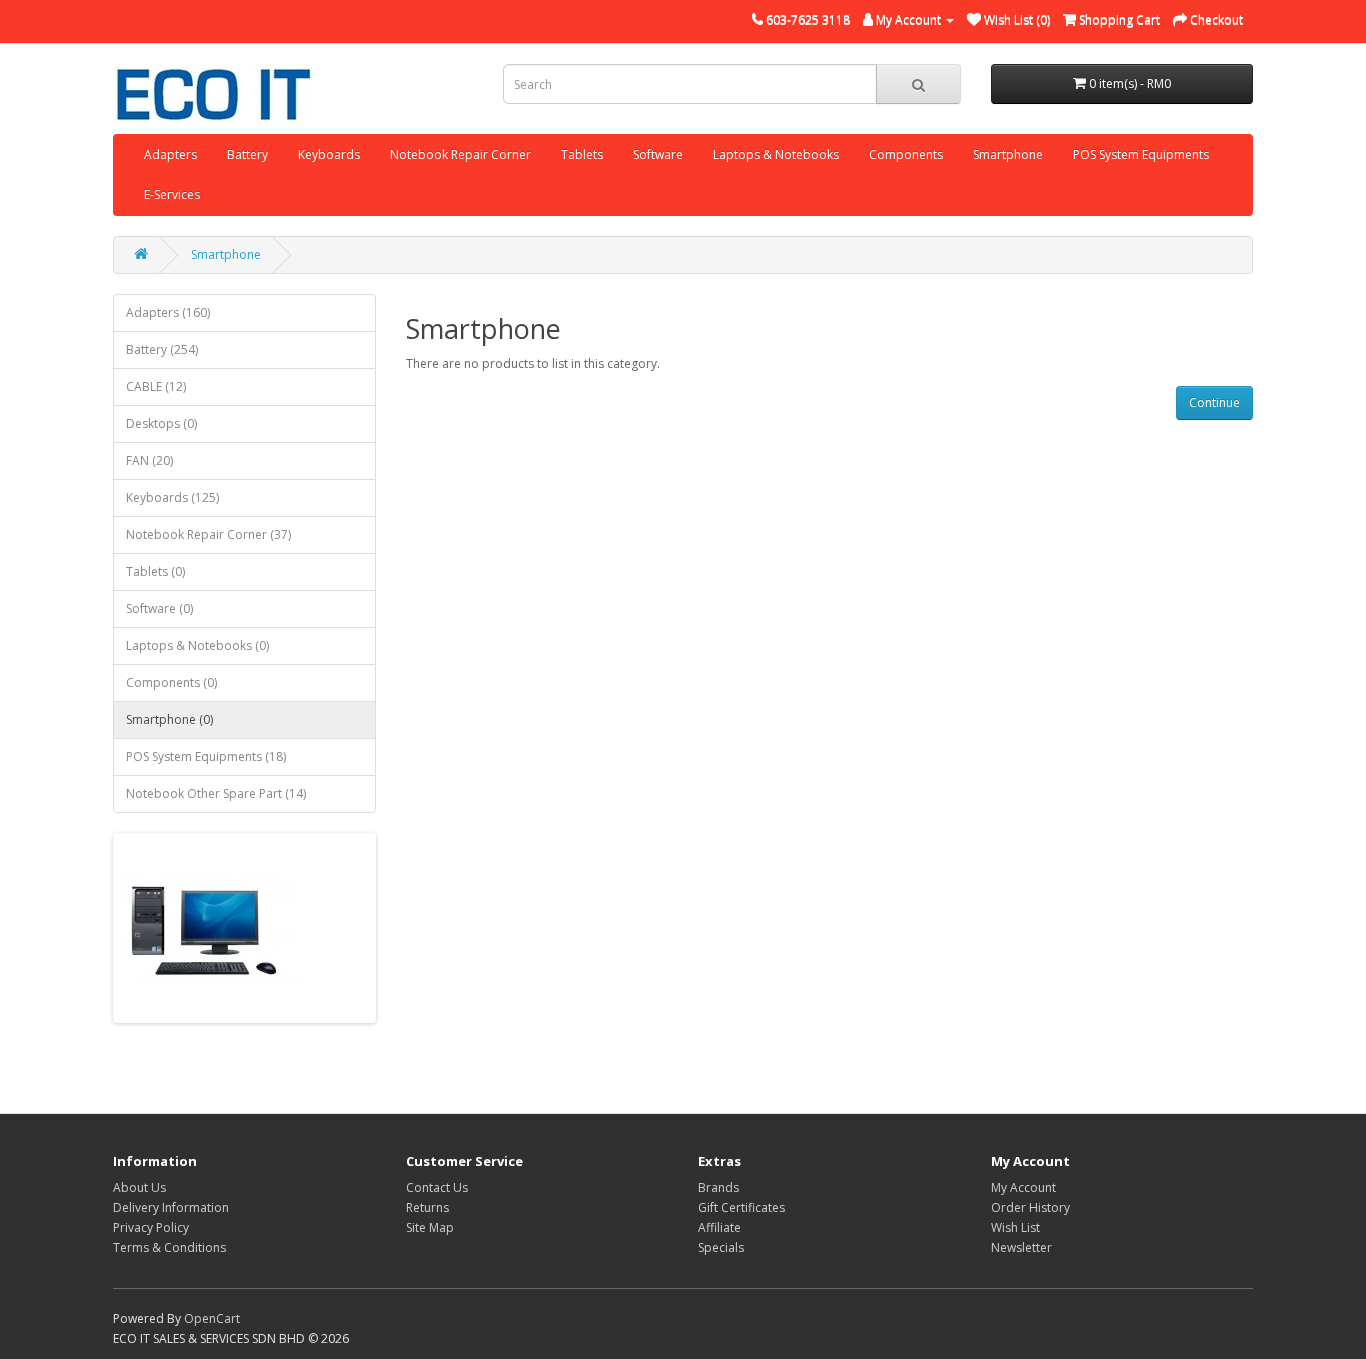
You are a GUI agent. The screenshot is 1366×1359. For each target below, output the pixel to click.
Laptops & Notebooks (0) (197, 645)
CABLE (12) (156, 386)
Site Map (430, 1227)
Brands (718, 1187)
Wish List (1015, 1227)
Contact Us (437, 1187)
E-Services (172, 194)
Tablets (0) (155, 571)
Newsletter (1021, 1247)
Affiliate (719, 1227)
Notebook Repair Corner (460, 154)
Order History (1030, 1207)
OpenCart (212, 1318)
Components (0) (171, 682)
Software (658, 154)
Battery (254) (162, 349)
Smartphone (1008, 154)
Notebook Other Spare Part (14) (216, 793)
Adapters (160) (168, 312)
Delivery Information (171, 1207)
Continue (1214, 402)
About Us (139, 1187)
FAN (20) (149, 460)
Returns (427, 1207)
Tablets (582, 154)
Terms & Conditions (169, 1247)
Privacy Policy (151, 1227)
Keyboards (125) (172, 497)
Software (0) (159, 608)
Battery (247, 154)
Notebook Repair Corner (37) (208, 534)
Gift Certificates (741, 1207)
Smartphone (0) (169, 719)
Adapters (170, 154)
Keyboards (329, 154)
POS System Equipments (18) (206, 756)
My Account (1023, 1187)
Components (906, 154)
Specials (721, 1247)
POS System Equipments (1141, 154)
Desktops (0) (161, 423)
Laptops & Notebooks (776, 154)
